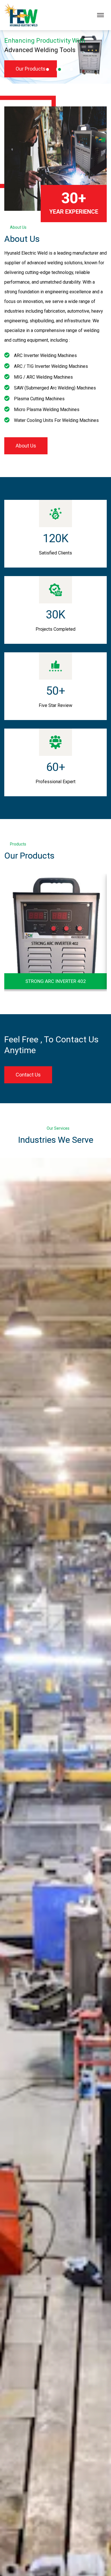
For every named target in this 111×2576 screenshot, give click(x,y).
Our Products (31, 69)
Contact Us (28, 1075)
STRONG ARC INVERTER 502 (56, 981)
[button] (48, 69)
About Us (26, 446)
